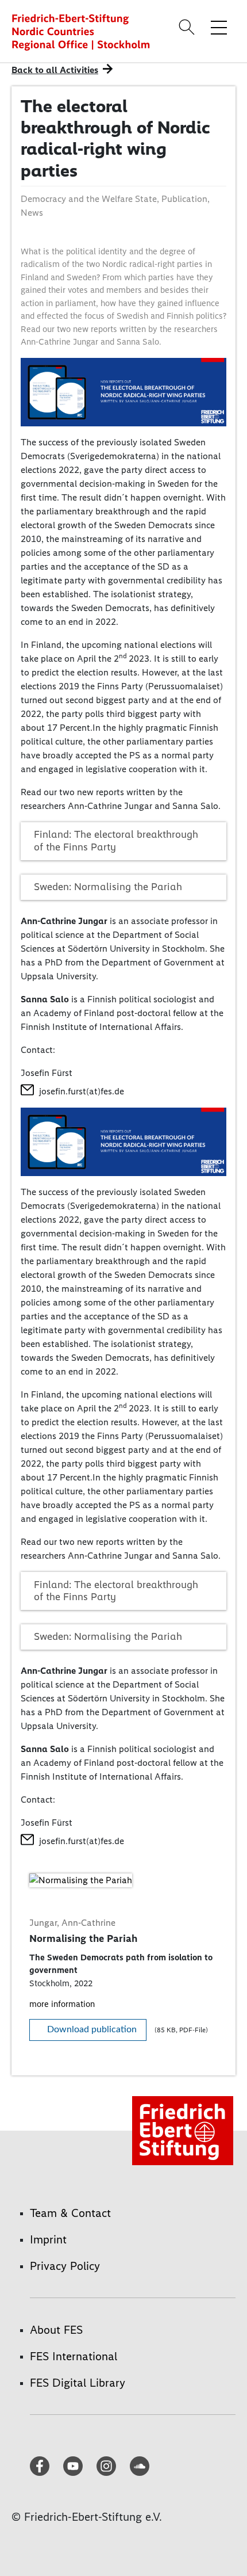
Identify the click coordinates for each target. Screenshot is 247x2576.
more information (62, 2004)
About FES (56, 2330)
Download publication (92, 2029)
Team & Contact (70, 2213)
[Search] (188, 27)
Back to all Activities (55, 70)
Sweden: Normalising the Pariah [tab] (108, 887)
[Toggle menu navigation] (219, 27)
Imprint (48, 2239)
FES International (74, 2356)
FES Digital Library (78, 2383)
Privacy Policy (65, 2266)
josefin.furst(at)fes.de (82, 1091)
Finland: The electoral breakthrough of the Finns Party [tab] (116, 841)
